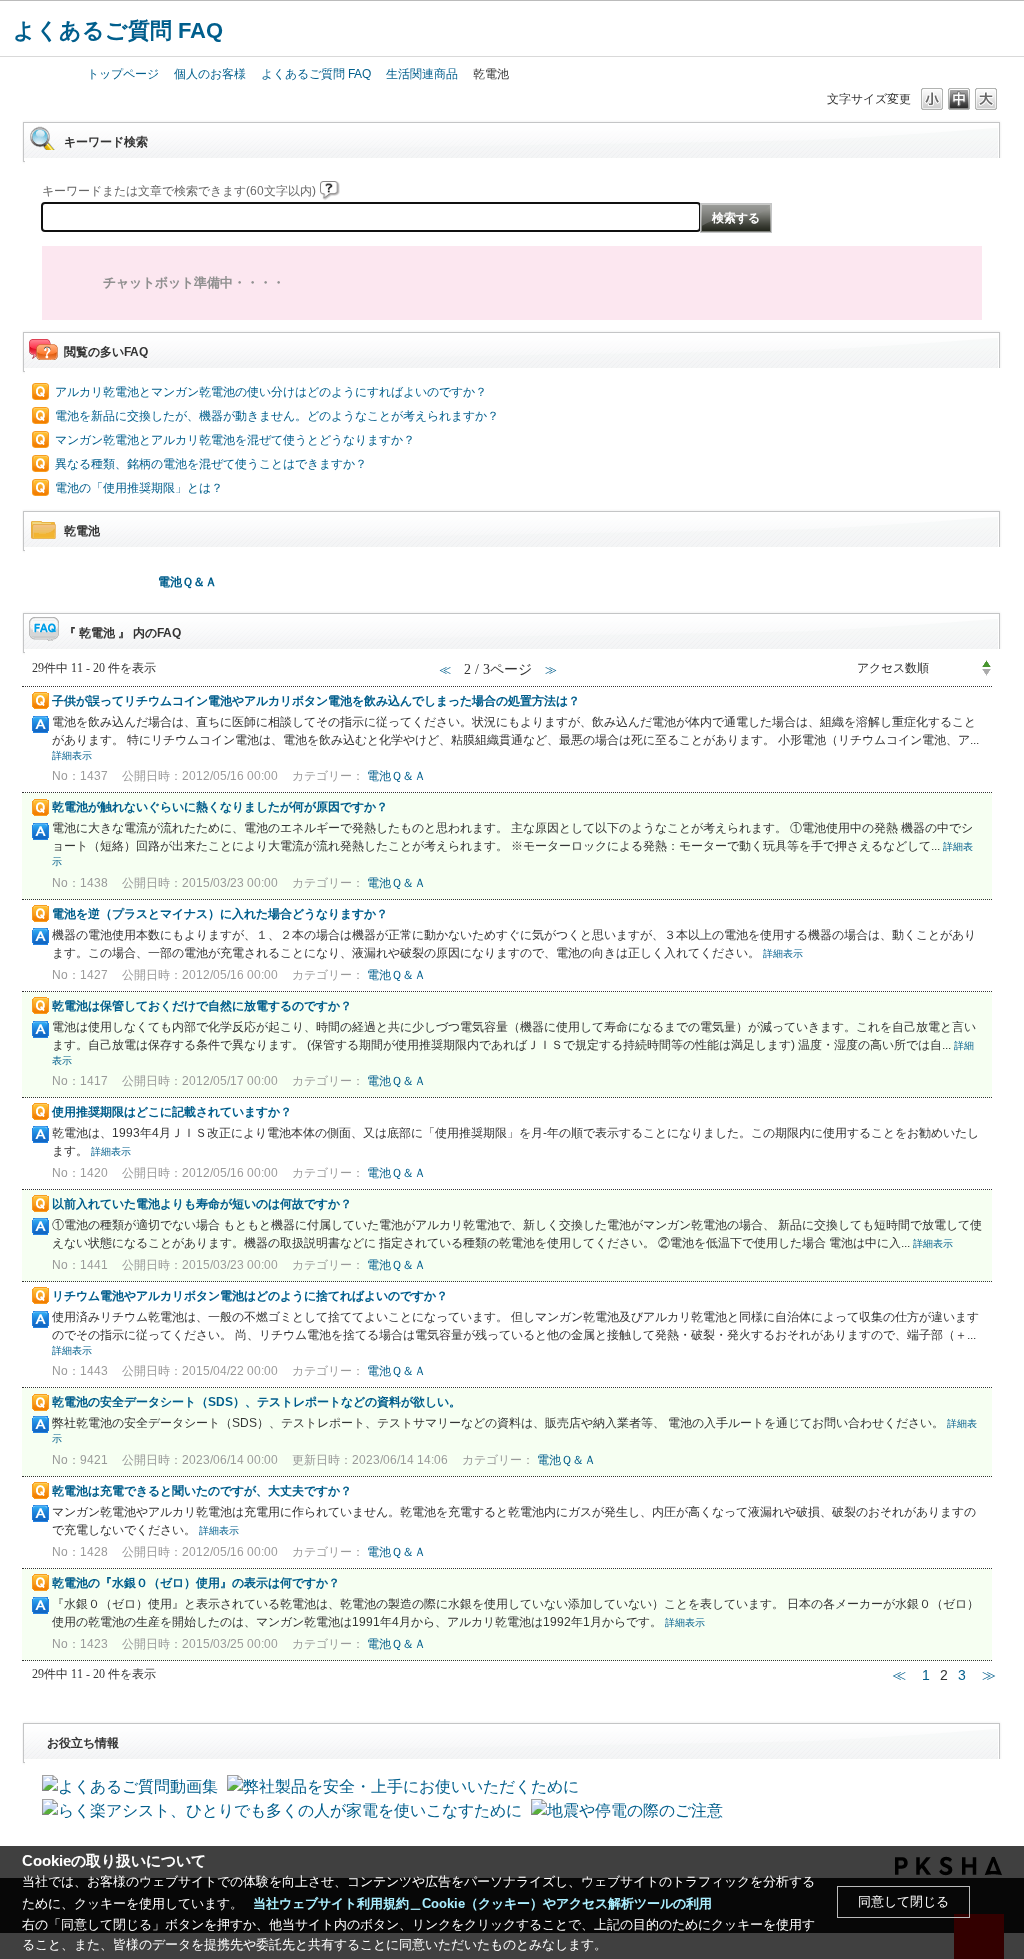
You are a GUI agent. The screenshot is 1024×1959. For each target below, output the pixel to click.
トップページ (123, 74)
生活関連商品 (422, 74)
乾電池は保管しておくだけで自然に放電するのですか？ (202, 1006)
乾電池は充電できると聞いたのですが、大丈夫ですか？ (202, 1491)
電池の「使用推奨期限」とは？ (139, 488)
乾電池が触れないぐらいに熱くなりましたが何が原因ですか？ (220, 807)
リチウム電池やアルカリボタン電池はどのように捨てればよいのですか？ (250, 1296)
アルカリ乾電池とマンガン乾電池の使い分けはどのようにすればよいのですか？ (271, 392)
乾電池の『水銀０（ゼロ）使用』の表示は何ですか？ (196, 1583)
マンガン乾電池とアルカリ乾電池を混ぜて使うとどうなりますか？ (235, 440)
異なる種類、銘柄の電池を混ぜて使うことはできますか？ (211, 464)
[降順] (986, 673)
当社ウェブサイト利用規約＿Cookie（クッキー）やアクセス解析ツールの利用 (482, 1903)
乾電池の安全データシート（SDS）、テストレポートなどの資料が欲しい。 (256, 1402)
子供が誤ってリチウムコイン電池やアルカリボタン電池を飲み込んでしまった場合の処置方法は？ (316, 701)
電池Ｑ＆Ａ (187, 582)
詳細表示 (72, 755)
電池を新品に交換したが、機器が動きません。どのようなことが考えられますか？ (277, 416)
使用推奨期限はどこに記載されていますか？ (172, 1112)
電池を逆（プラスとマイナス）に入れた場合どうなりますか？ (220, 914)
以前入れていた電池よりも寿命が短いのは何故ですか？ (202, 1204)
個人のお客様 (210, 74)
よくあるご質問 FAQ (118, 30)
